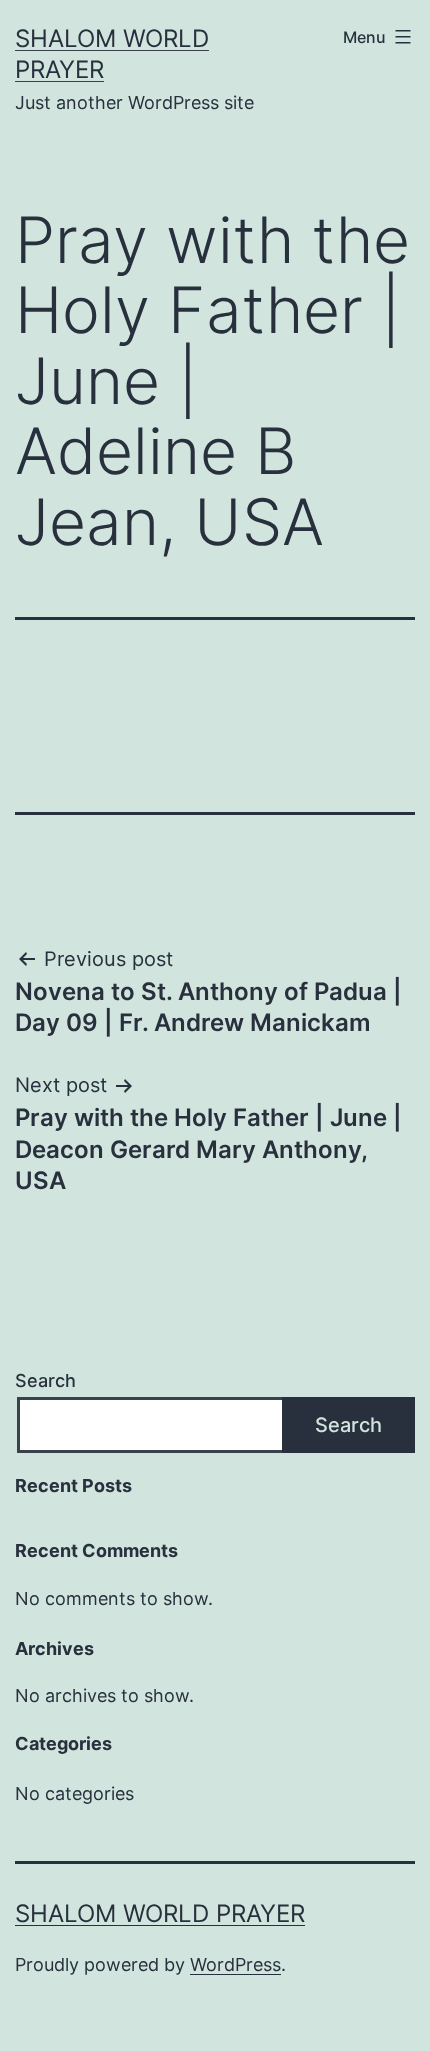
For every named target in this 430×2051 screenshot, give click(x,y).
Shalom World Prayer (160, 1913)
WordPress (235, 1964)
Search (45, 1380)
